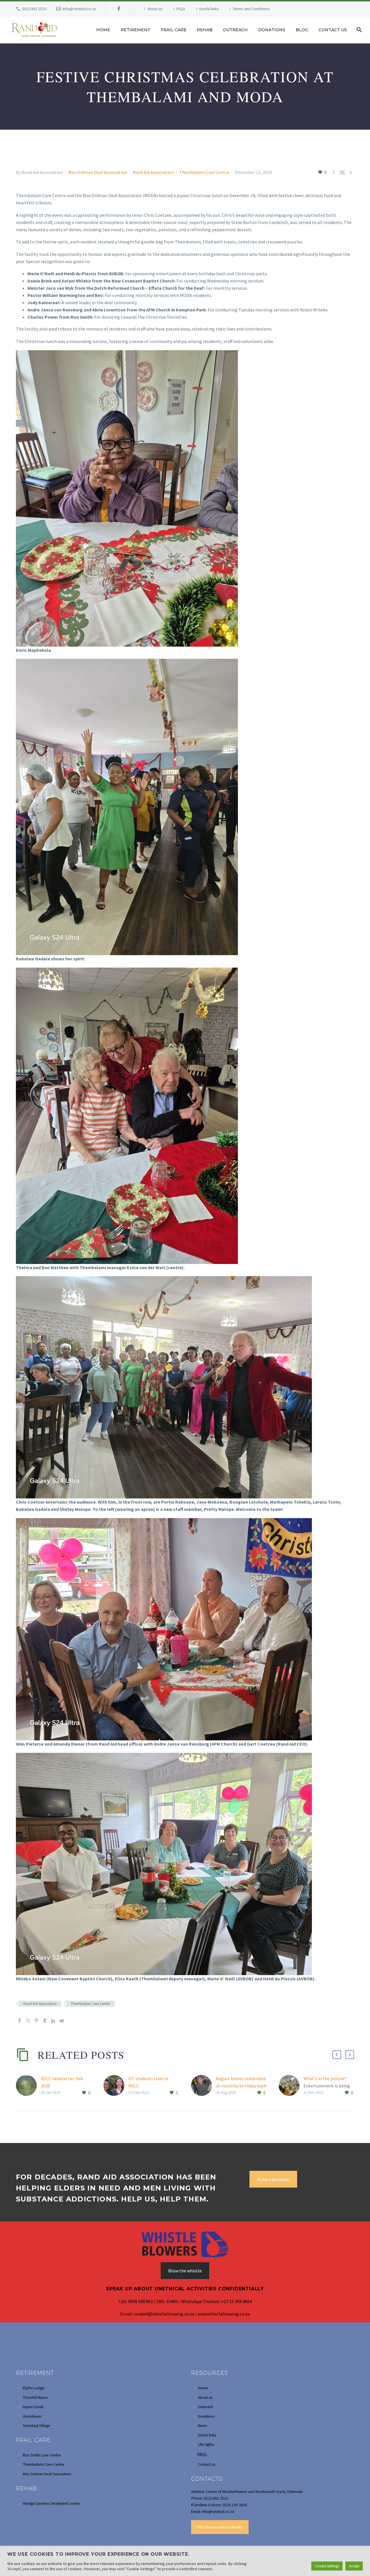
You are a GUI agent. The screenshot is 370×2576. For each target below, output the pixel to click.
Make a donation (273, 2179)
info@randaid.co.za (79, 9)
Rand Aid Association (153, 172)
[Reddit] (62, 2021)
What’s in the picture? (325, 2078)
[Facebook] (119, 9)
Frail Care (174, 30)
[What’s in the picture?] (291, 2086)
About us (155, 9)
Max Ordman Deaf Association (98, 172)
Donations (272, 30)
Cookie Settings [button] (327, 2566)
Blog (302, 30)
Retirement (135, 30)
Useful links (209, 9)
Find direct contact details (220, 2527)
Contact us (333, 30)
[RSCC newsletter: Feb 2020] (28, 2086)
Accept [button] (354, 2566)
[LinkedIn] (53, 2021)
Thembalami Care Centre (204, 172)
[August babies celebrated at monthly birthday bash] (203, 2086)
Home (103, 30)
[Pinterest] (36, 2021)
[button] (337, 2055)
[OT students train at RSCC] (116, 2086)
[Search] (359, 30)
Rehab (205, 30)
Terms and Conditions (251, 9)
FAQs (181, 9)
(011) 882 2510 (34, 9)
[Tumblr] (45, 2021)
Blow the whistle (185, 2271)
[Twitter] (28, 2021)
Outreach (235, 30)
